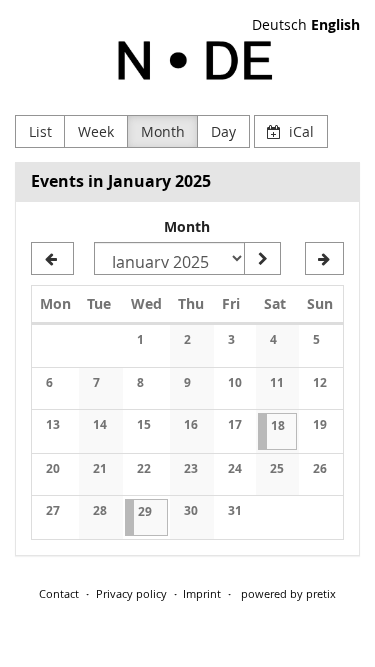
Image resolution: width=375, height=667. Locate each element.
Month (163, 131)
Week (96, 131)
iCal (299, 131)
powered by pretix (288, 593)
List (40, 131)
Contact (59, 593)
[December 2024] (52, 259)
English (335, 24)
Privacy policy (131, 593)
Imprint (202, 593)
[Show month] (262, 259)
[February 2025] (324, 259)
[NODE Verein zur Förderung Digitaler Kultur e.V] (187, 60)
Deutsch (279, 24)
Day (223, 131)
